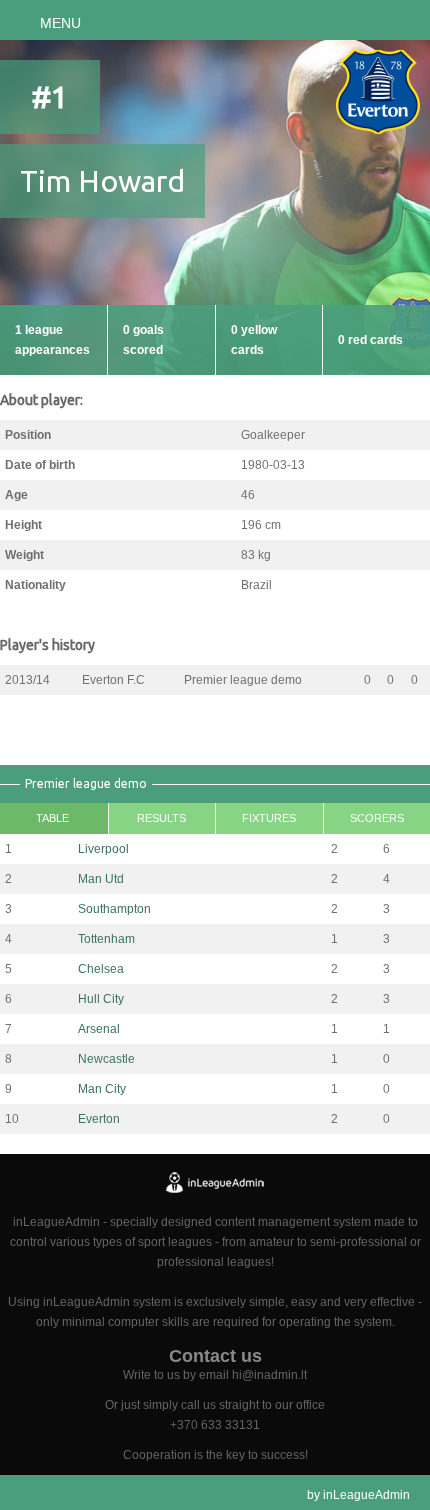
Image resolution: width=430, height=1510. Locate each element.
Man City (102, 1089)
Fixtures (269, 818)
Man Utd (101, 879)
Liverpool (103, 849)
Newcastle (106, 1059)
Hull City (101, 999)
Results (161, 818)
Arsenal (99, 1029)
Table (52, 818)
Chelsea (101, 969)
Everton (99, 1119)
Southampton (114, 909)
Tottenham (106, 939)
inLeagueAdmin (366, 1495)
